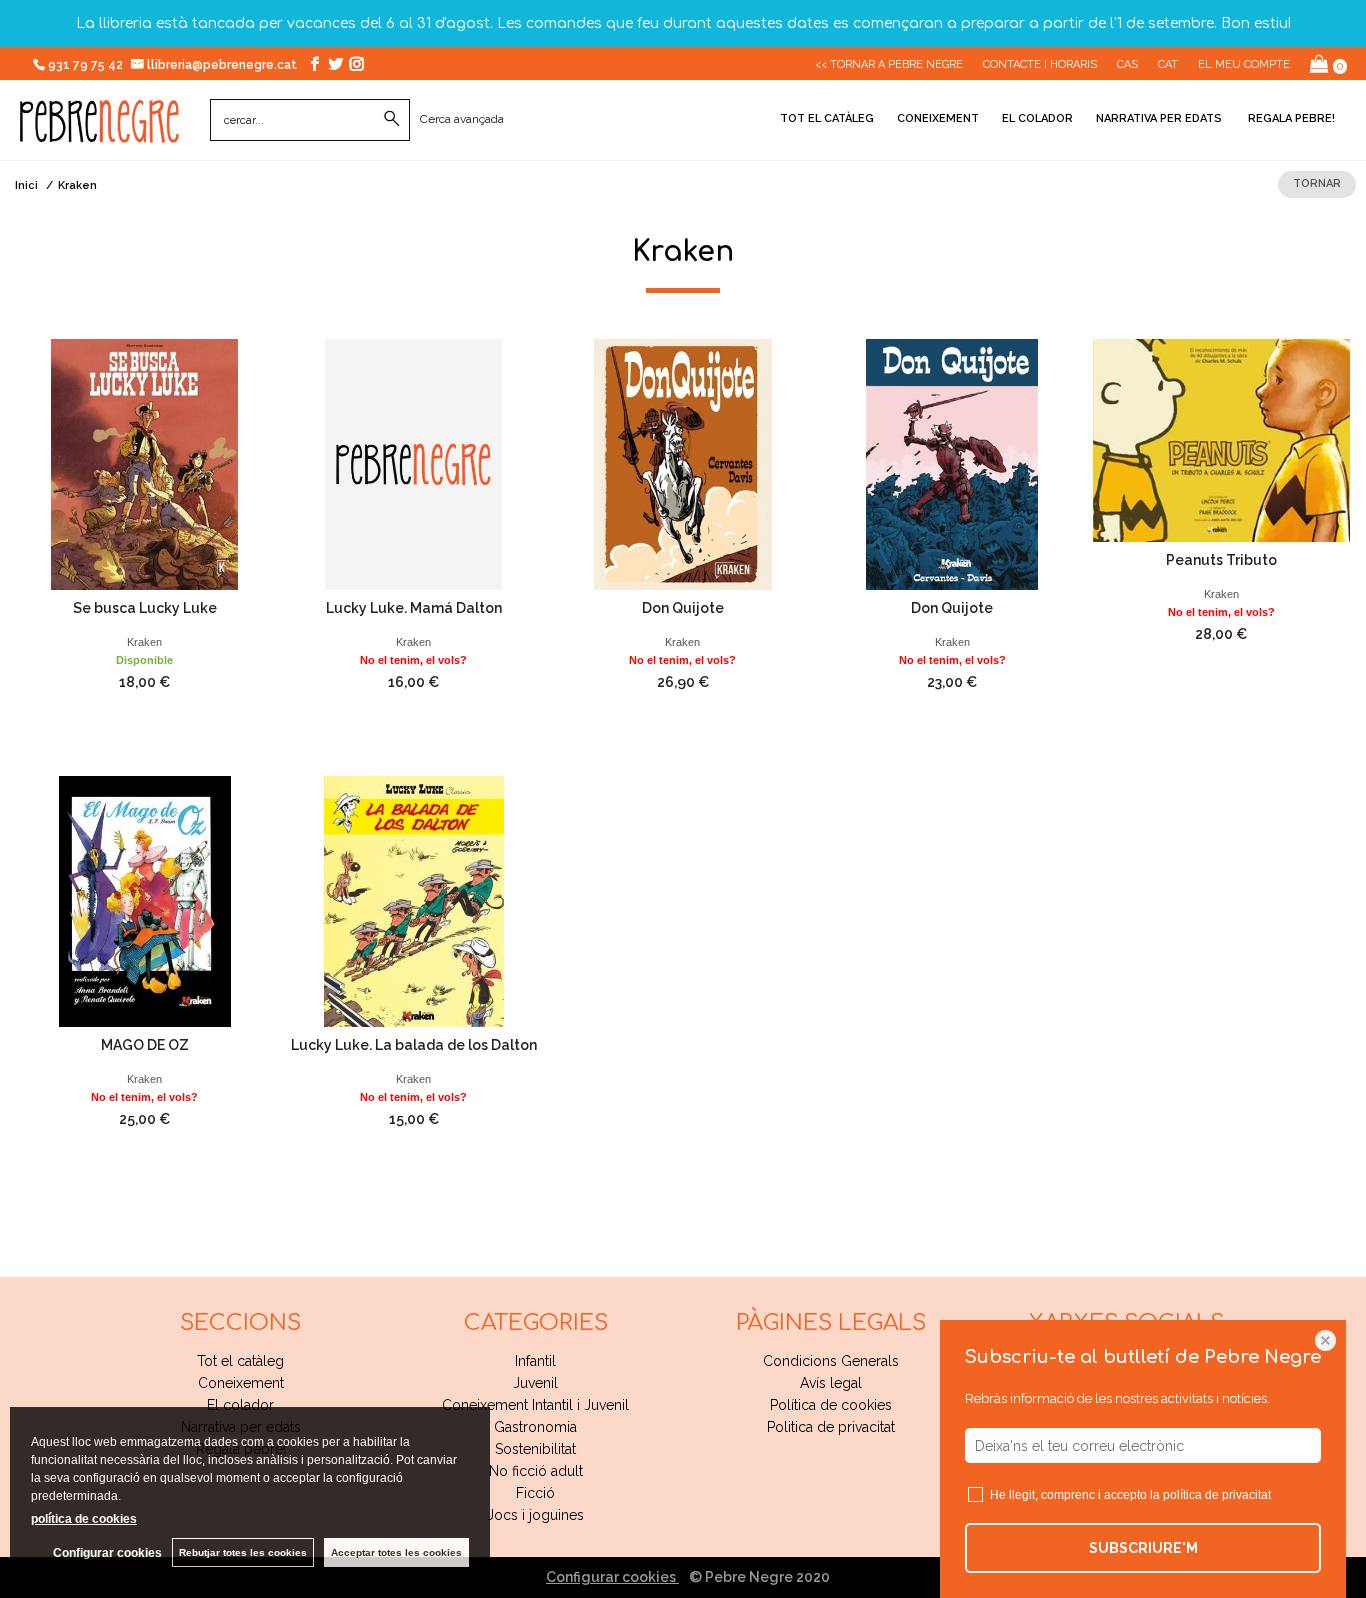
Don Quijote (683, 608)
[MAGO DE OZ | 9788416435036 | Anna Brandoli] (144, 901)
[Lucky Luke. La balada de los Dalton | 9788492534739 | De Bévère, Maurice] (413, 901)
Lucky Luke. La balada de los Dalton (414, 1045)
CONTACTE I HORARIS (1040, 64)
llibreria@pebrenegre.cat (223, 65)
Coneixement (938, 118)
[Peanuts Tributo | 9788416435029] (1221, 440)
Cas (1127, 64)
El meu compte (1244, 64)
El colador (1037, 118)
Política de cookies (831, 1405)
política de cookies (84, 1519)
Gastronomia (535, 1427)
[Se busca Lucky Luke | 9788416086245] (144, 464)
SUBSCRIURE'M (1143, 1548)
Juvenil (535, 1383)
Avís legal (831, 1383)
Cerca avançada (462, 119)
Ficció (535, 1493)
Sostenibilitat (535, 1449)
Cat (1168, 64)
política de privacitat (1217, 1495)
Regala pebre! (1290, 118)
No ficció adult (536, 1471)
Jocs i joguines (535, 1515)
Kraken (144, 642)
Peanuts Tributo (1221, 560)
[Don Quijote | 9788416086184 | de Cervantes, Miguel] (682, 464)
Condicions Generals (831, 1361)
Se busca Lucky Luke (145, 608)
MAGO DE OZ (145, 1045)
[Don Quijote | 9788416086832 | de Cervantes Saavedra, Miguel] (952, 464)
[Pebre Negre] (99, 132)
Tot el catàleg (827, 118)
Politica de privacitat (831, 1427)
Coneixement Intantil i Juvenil (535, 1405)
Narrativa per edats (1159, 118)
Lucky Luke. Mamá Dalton (414, 608)
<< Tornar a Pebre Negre (889, 64)
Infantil (535, 1361)
